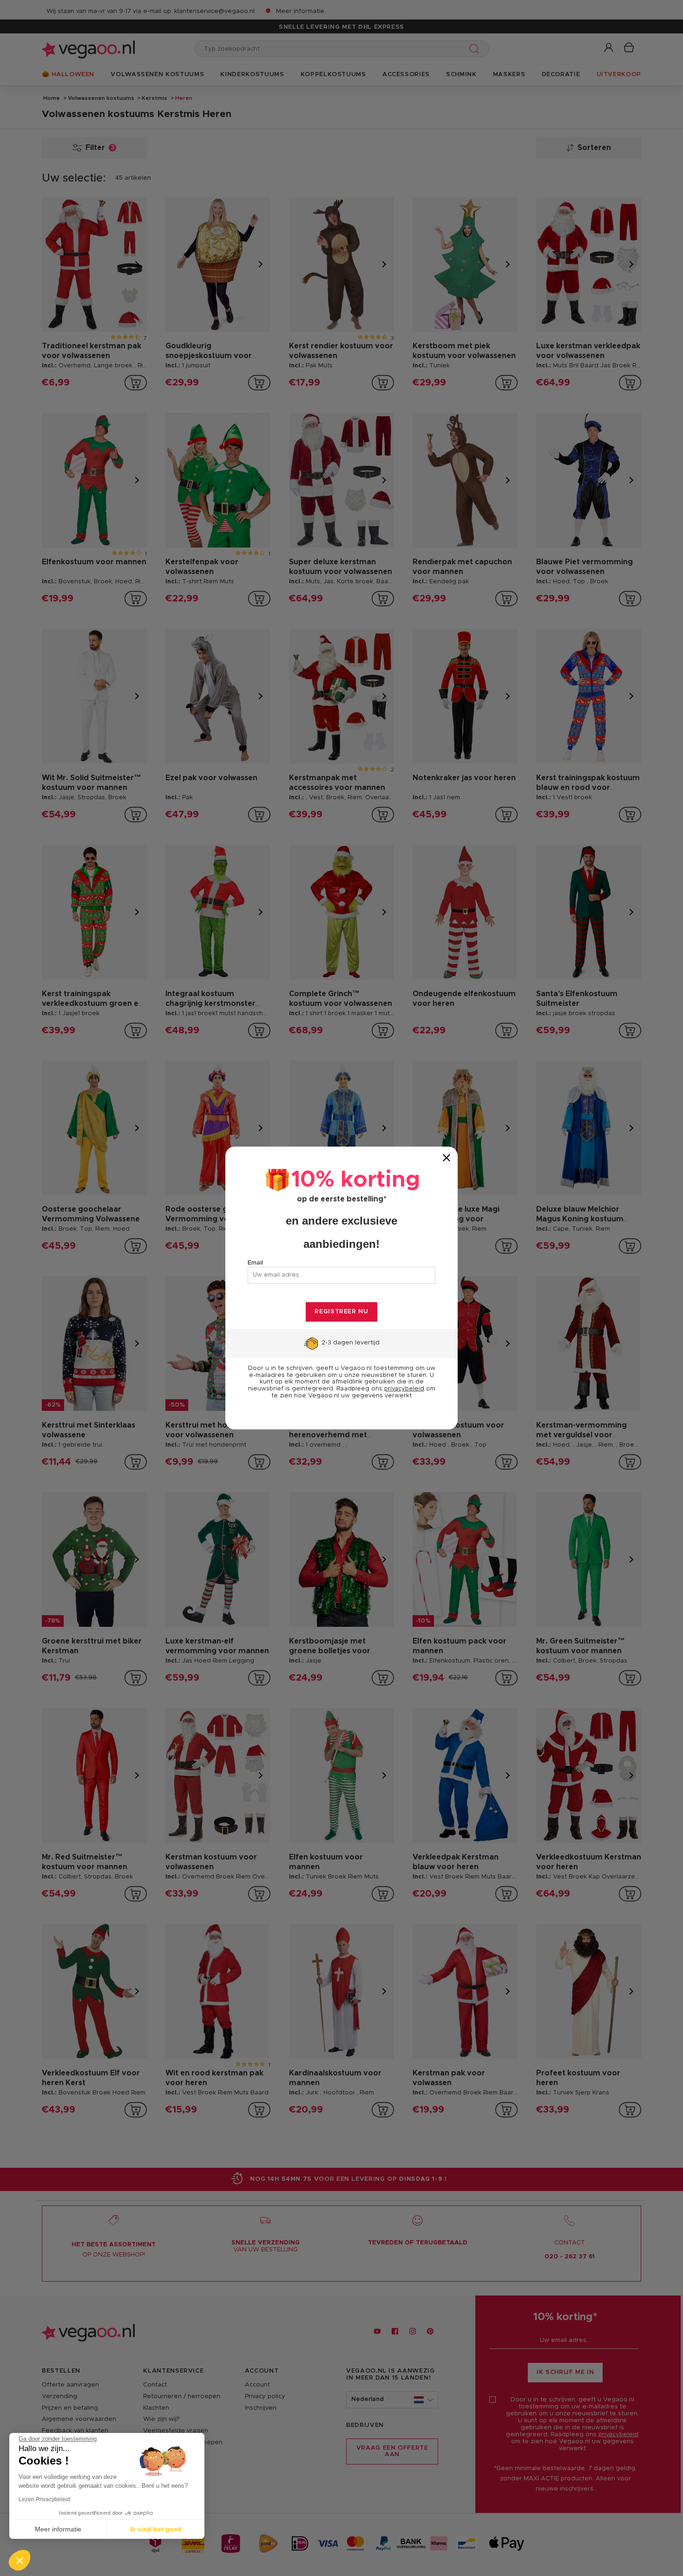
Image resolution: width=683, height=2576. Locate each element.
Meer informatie (58, 2529)
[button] (20, 2560)
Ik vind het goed (156, 2529)
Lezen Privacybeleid (44, 2499)
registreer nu (341, 1312)
